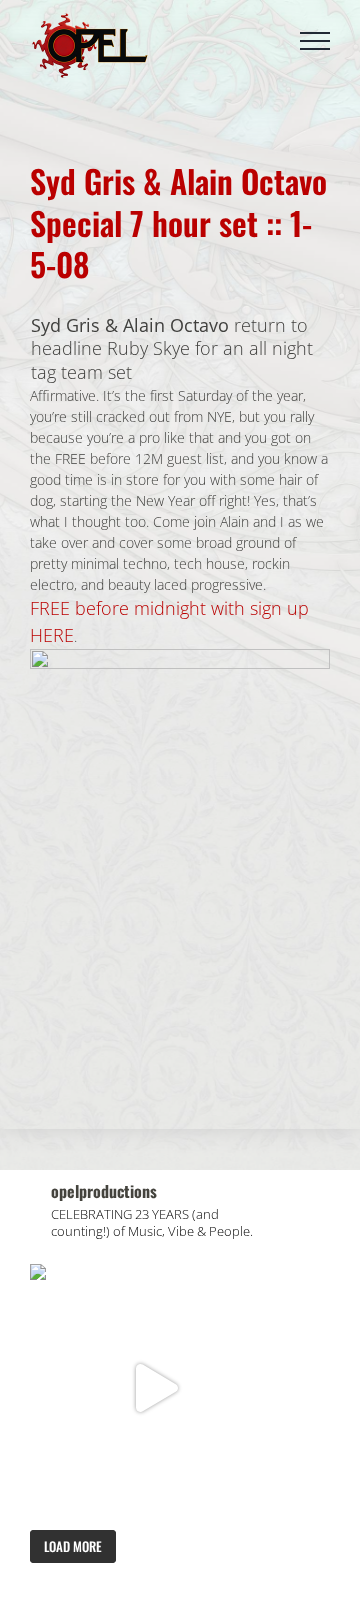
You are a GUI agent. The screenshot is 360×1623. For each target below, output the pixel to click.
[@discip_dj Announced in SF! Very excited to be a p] (154, 1388)
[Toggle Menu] (315, 41)
